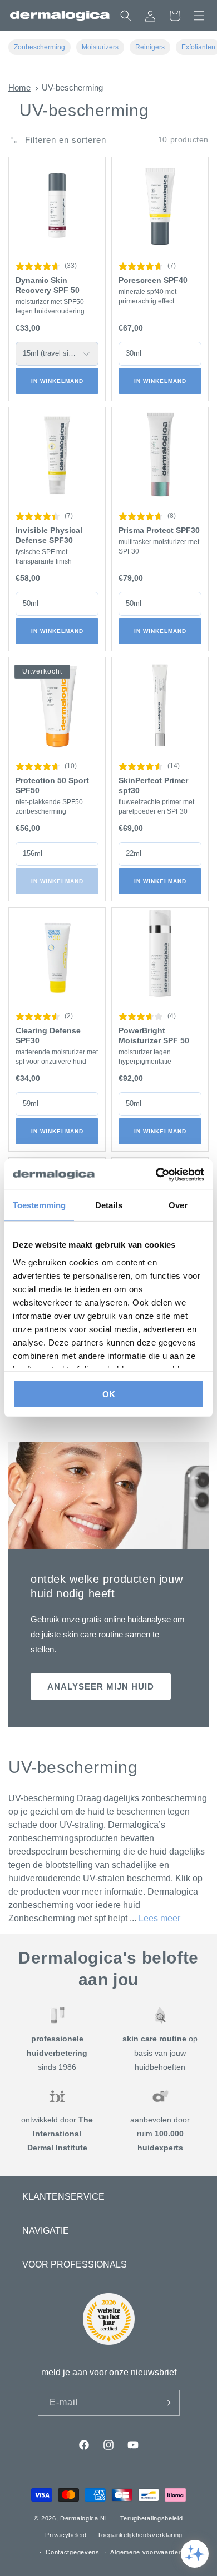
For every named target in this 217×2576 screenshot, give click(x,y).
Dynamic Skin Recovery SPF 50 (48, 285)
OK (109, 1394)
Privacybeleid (66, 2535)
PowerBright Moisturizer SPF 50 (154, 1035)
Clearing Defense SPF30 (48, 1035)
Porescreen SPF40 (153, 280)
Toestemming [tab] (39, 1205)
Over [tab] (178, 1205)
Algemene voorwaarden (146, 2552)
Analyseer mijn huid (101, 1686)
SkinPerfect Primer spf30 (153, 785)
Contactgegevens (73, 2552)
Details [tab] (109, 1205)
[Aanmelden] (167, 2403)
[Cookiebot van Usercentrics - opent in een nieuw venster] (156, 1174)
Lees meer (159, 1918)
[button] (199, 16)
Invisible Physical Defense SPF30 (49, 535)
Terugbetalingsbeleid (152, 2518)
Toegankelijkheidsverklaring (140, 2535)
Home (19, 88)
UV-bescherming (72, 88)
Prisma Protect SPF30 (159, 530)
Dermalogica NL (85, 2518)
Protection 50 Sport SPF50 (52, 785)
